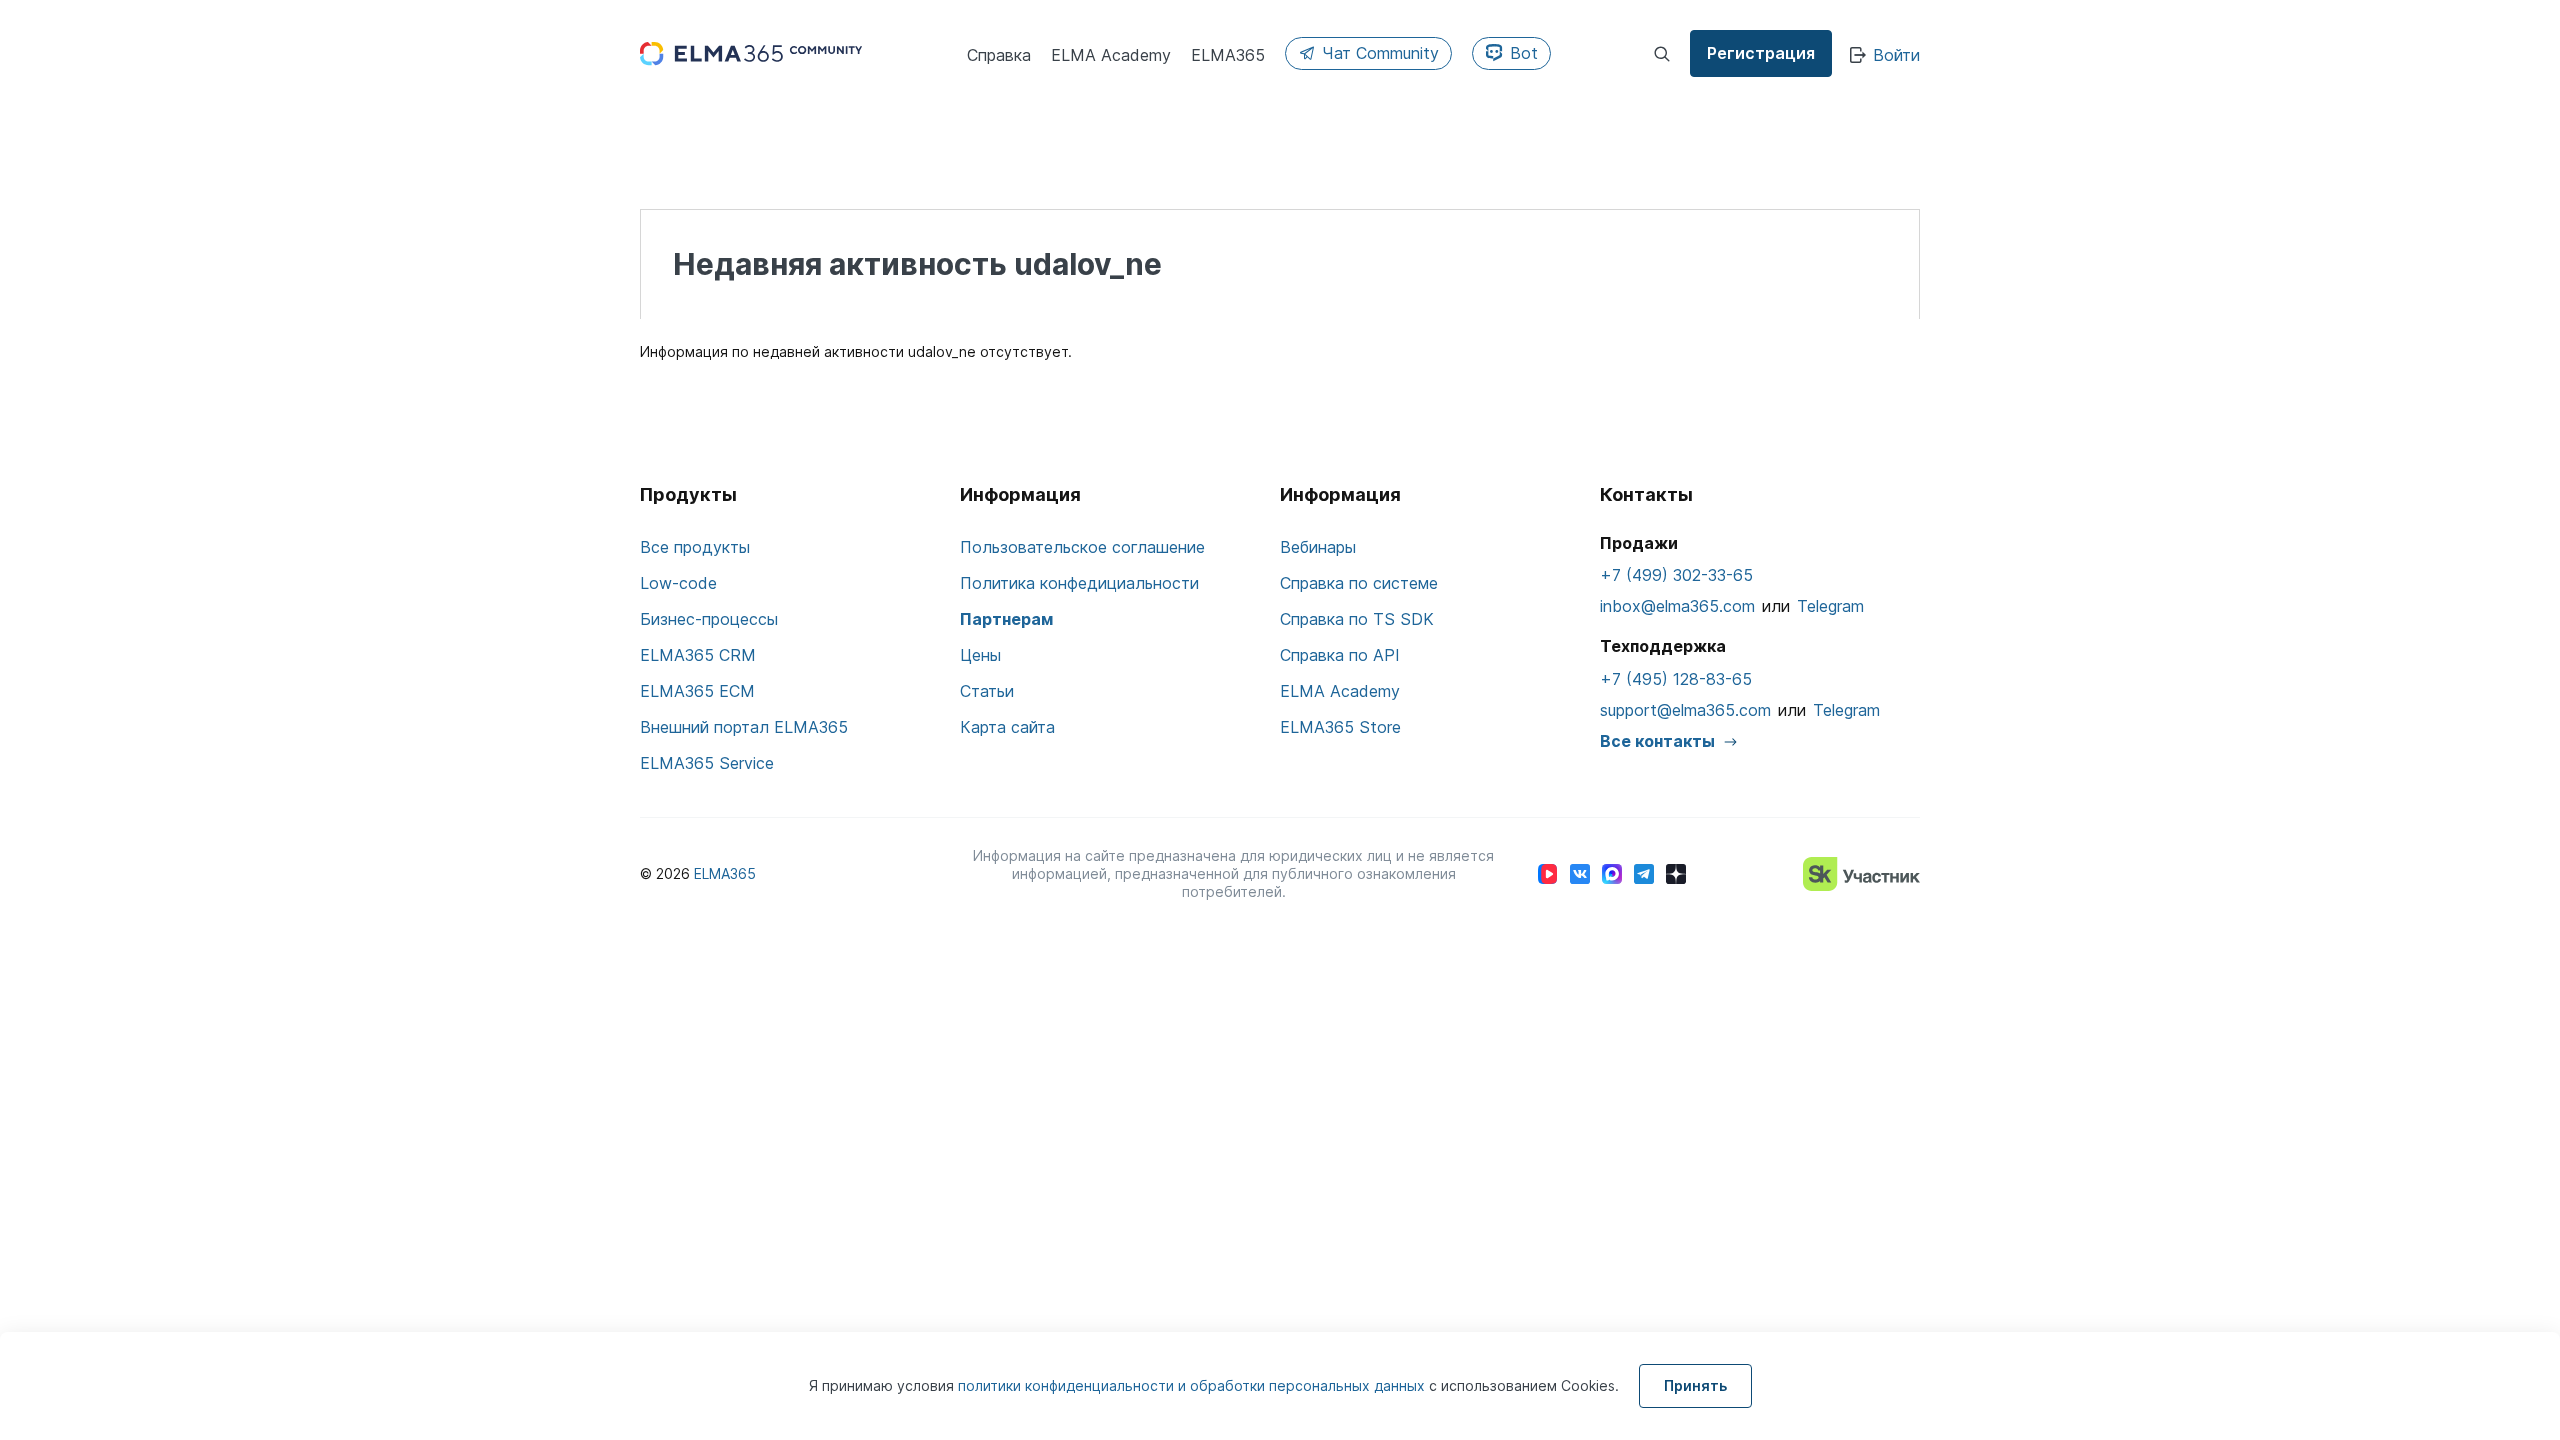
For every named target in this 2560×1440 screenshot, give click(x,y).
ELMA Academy (1340, 691)
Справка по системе (1359, 583)
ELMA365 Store (1340, 727)
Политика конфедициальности (1079, 583)
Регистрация (1761, 53)
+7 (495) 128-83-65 (1676, 679)
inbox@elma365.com (1677, 606)
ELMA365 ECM (697, 691)
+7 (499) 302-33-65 (1676, 575)
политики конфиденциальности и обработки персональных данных (1193, 1385)
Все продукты (695, 547)
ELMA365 (725, 873)
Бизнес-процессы (709, 619)
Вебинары (1318, 547)
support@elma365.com (1685, 710)
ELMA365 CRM (698, 655)
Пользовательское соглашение (1082, 547)
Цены (980, 655)
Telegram (1830, 606)
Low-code (678, 583)
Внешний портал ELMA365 (744, 727)
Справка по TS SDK (1357, 619)
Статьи (987, 691)
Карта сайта (1007, 727)
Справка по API (1340, 655)
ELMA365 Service (707, 763)
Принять (1695, 1385)
